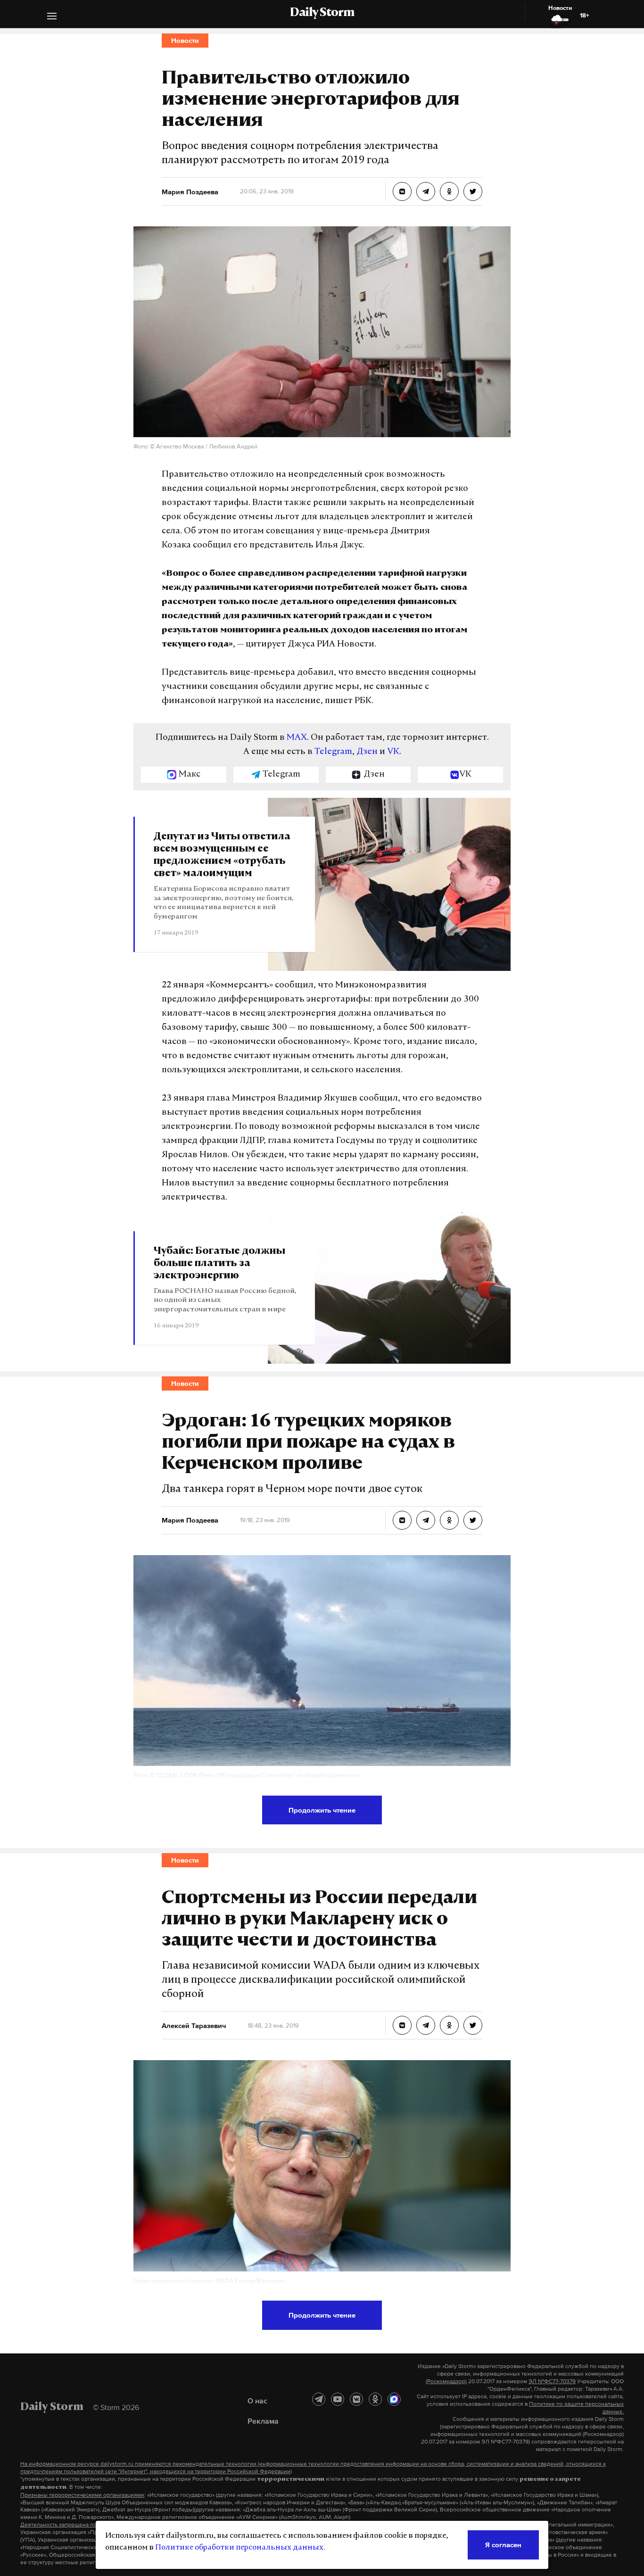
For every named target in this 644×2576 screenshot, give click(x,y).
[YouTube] (338, 2399)
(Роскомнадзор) (446, 2381)
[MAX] (394, 2399)
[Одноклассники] (375, 2399)
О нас (257, 2401)
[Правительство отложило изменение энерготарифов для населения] (402, 191)
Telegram (333, 752)
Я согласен (503, 2545)
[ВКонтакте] (356, 2399)
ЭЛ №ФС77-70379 (552, 2381)
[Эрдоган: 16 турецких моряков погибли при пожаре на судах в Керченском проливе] (402, 1520)
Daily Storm (322, 13)
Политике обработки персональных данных (239, 2548)
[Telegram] (319, 2399)
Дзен (367, 752)
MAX (297, 738)
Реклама (263, 2421)
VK (393, 752)
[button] (52, 17)
